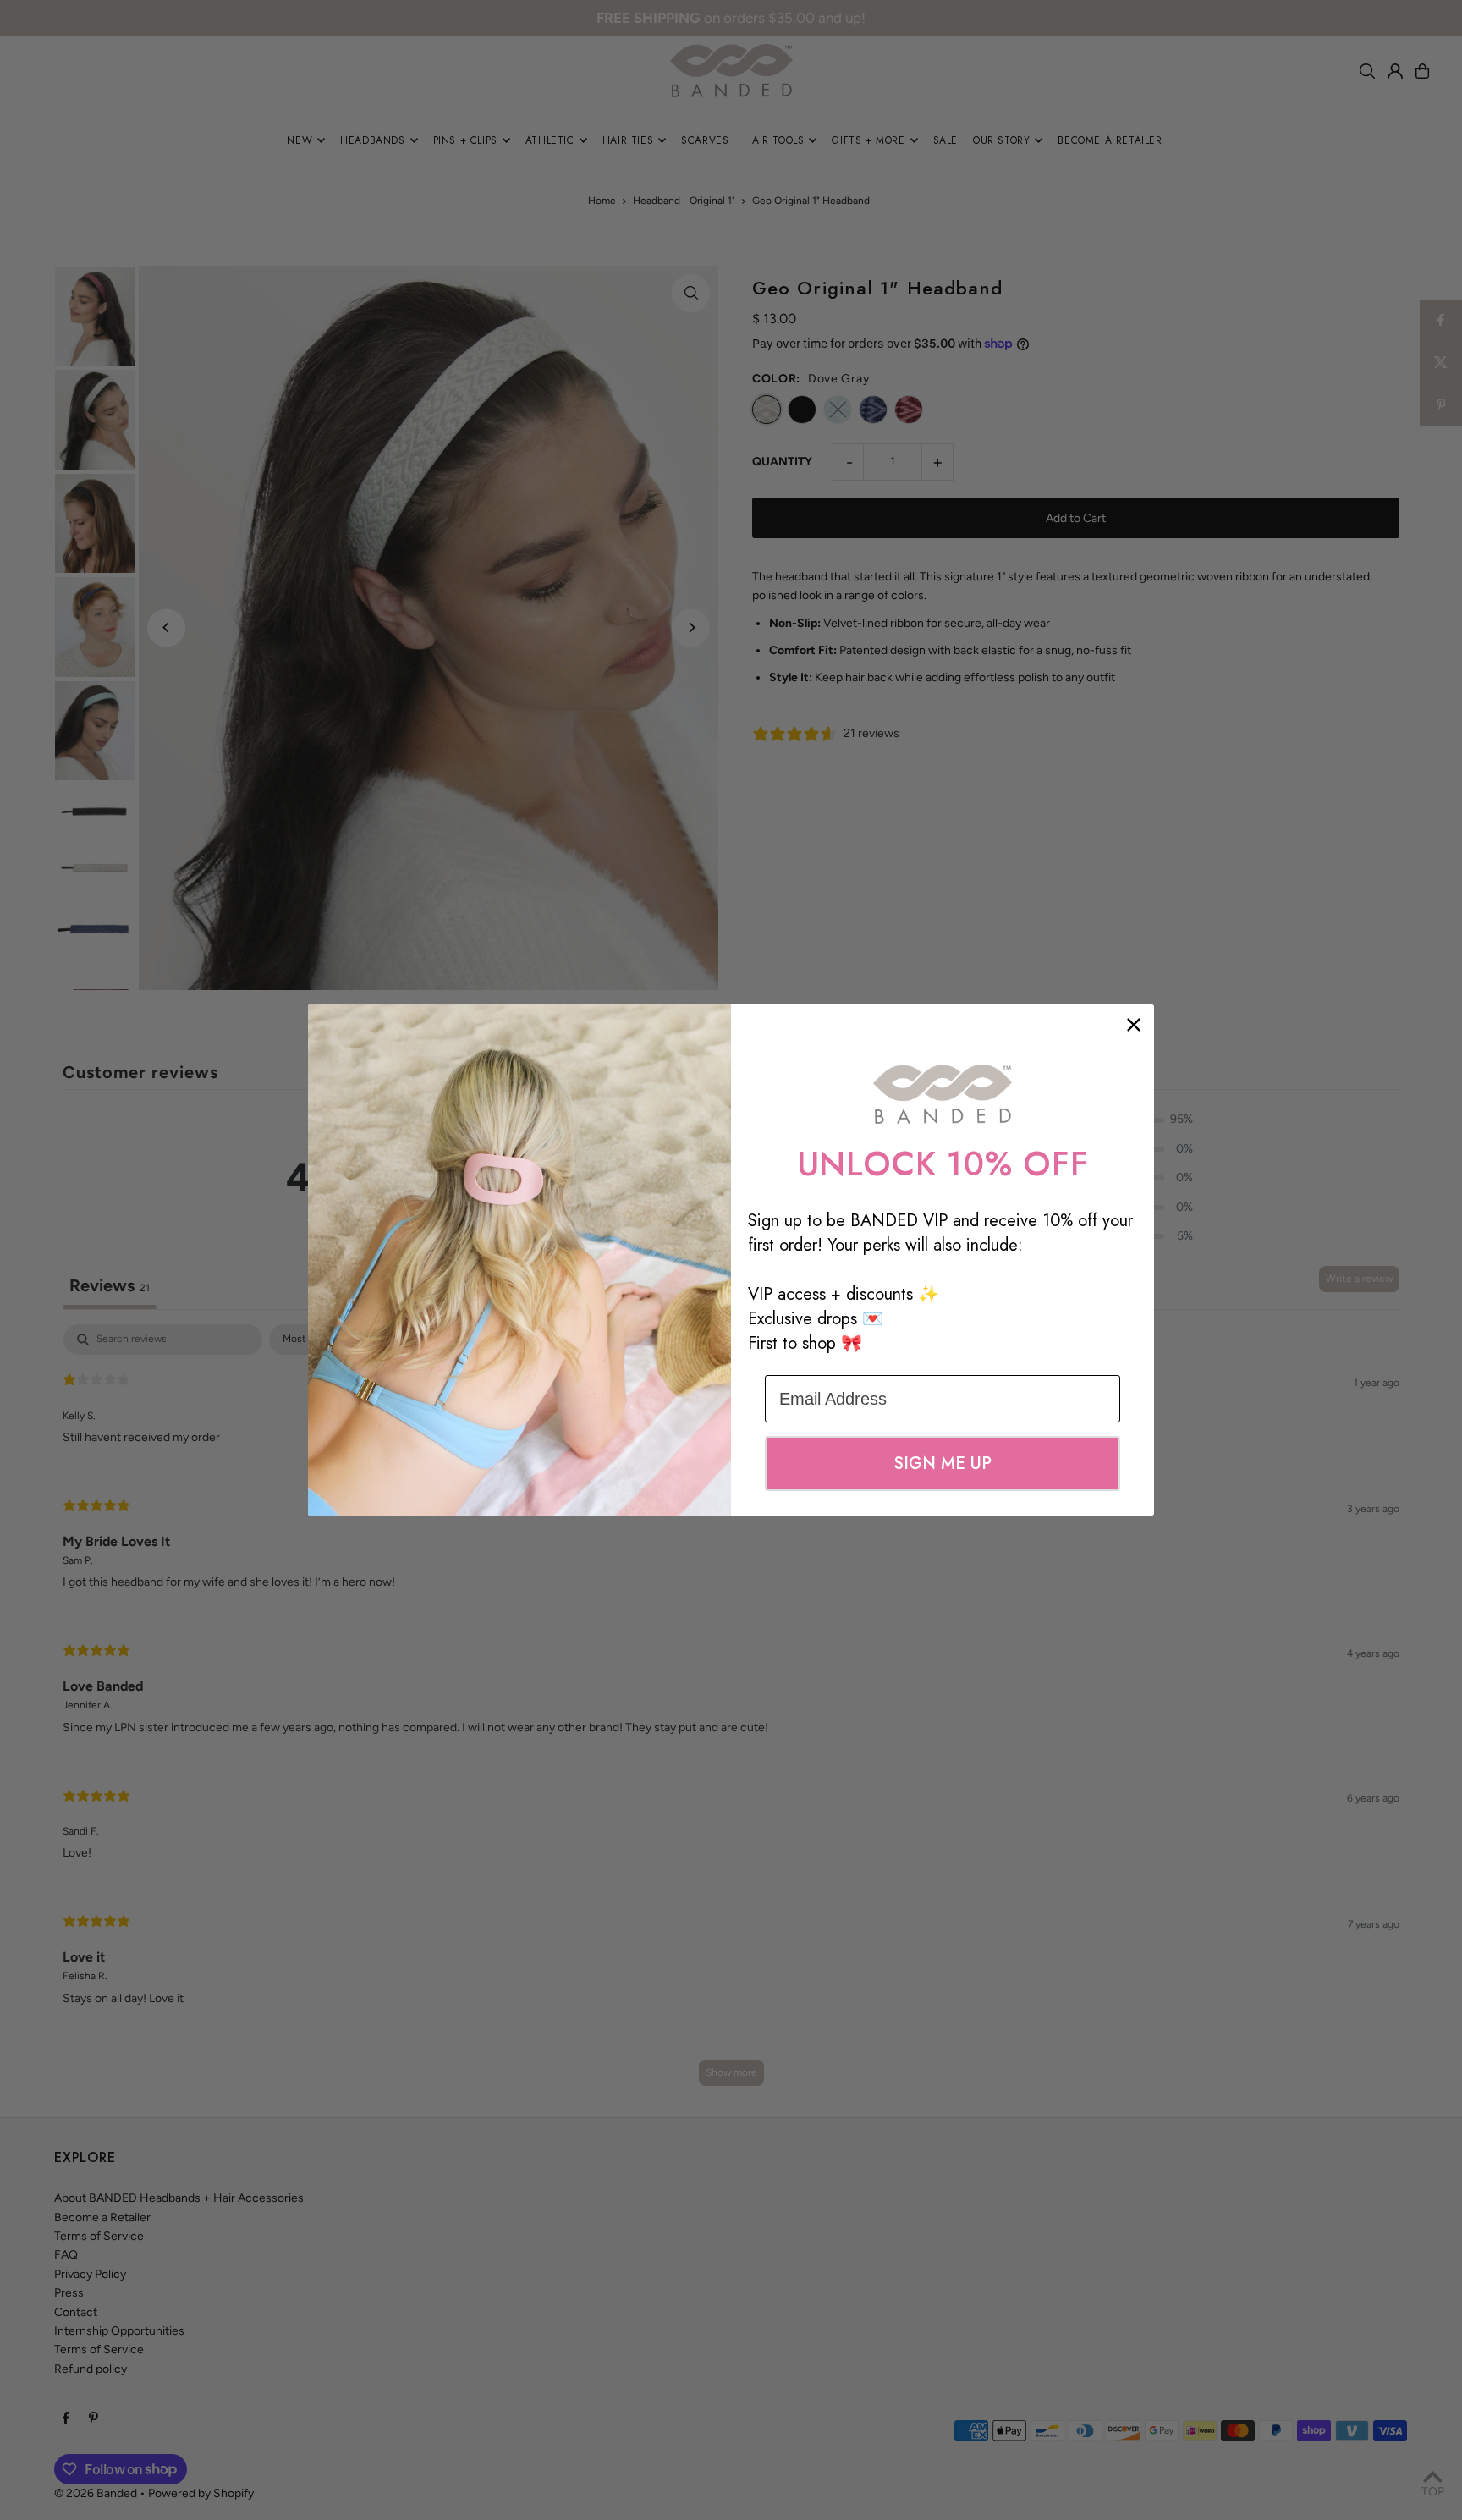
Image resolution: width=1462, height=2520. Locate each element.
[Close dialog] (1134, 1025)
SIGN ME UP (943, 1464)
